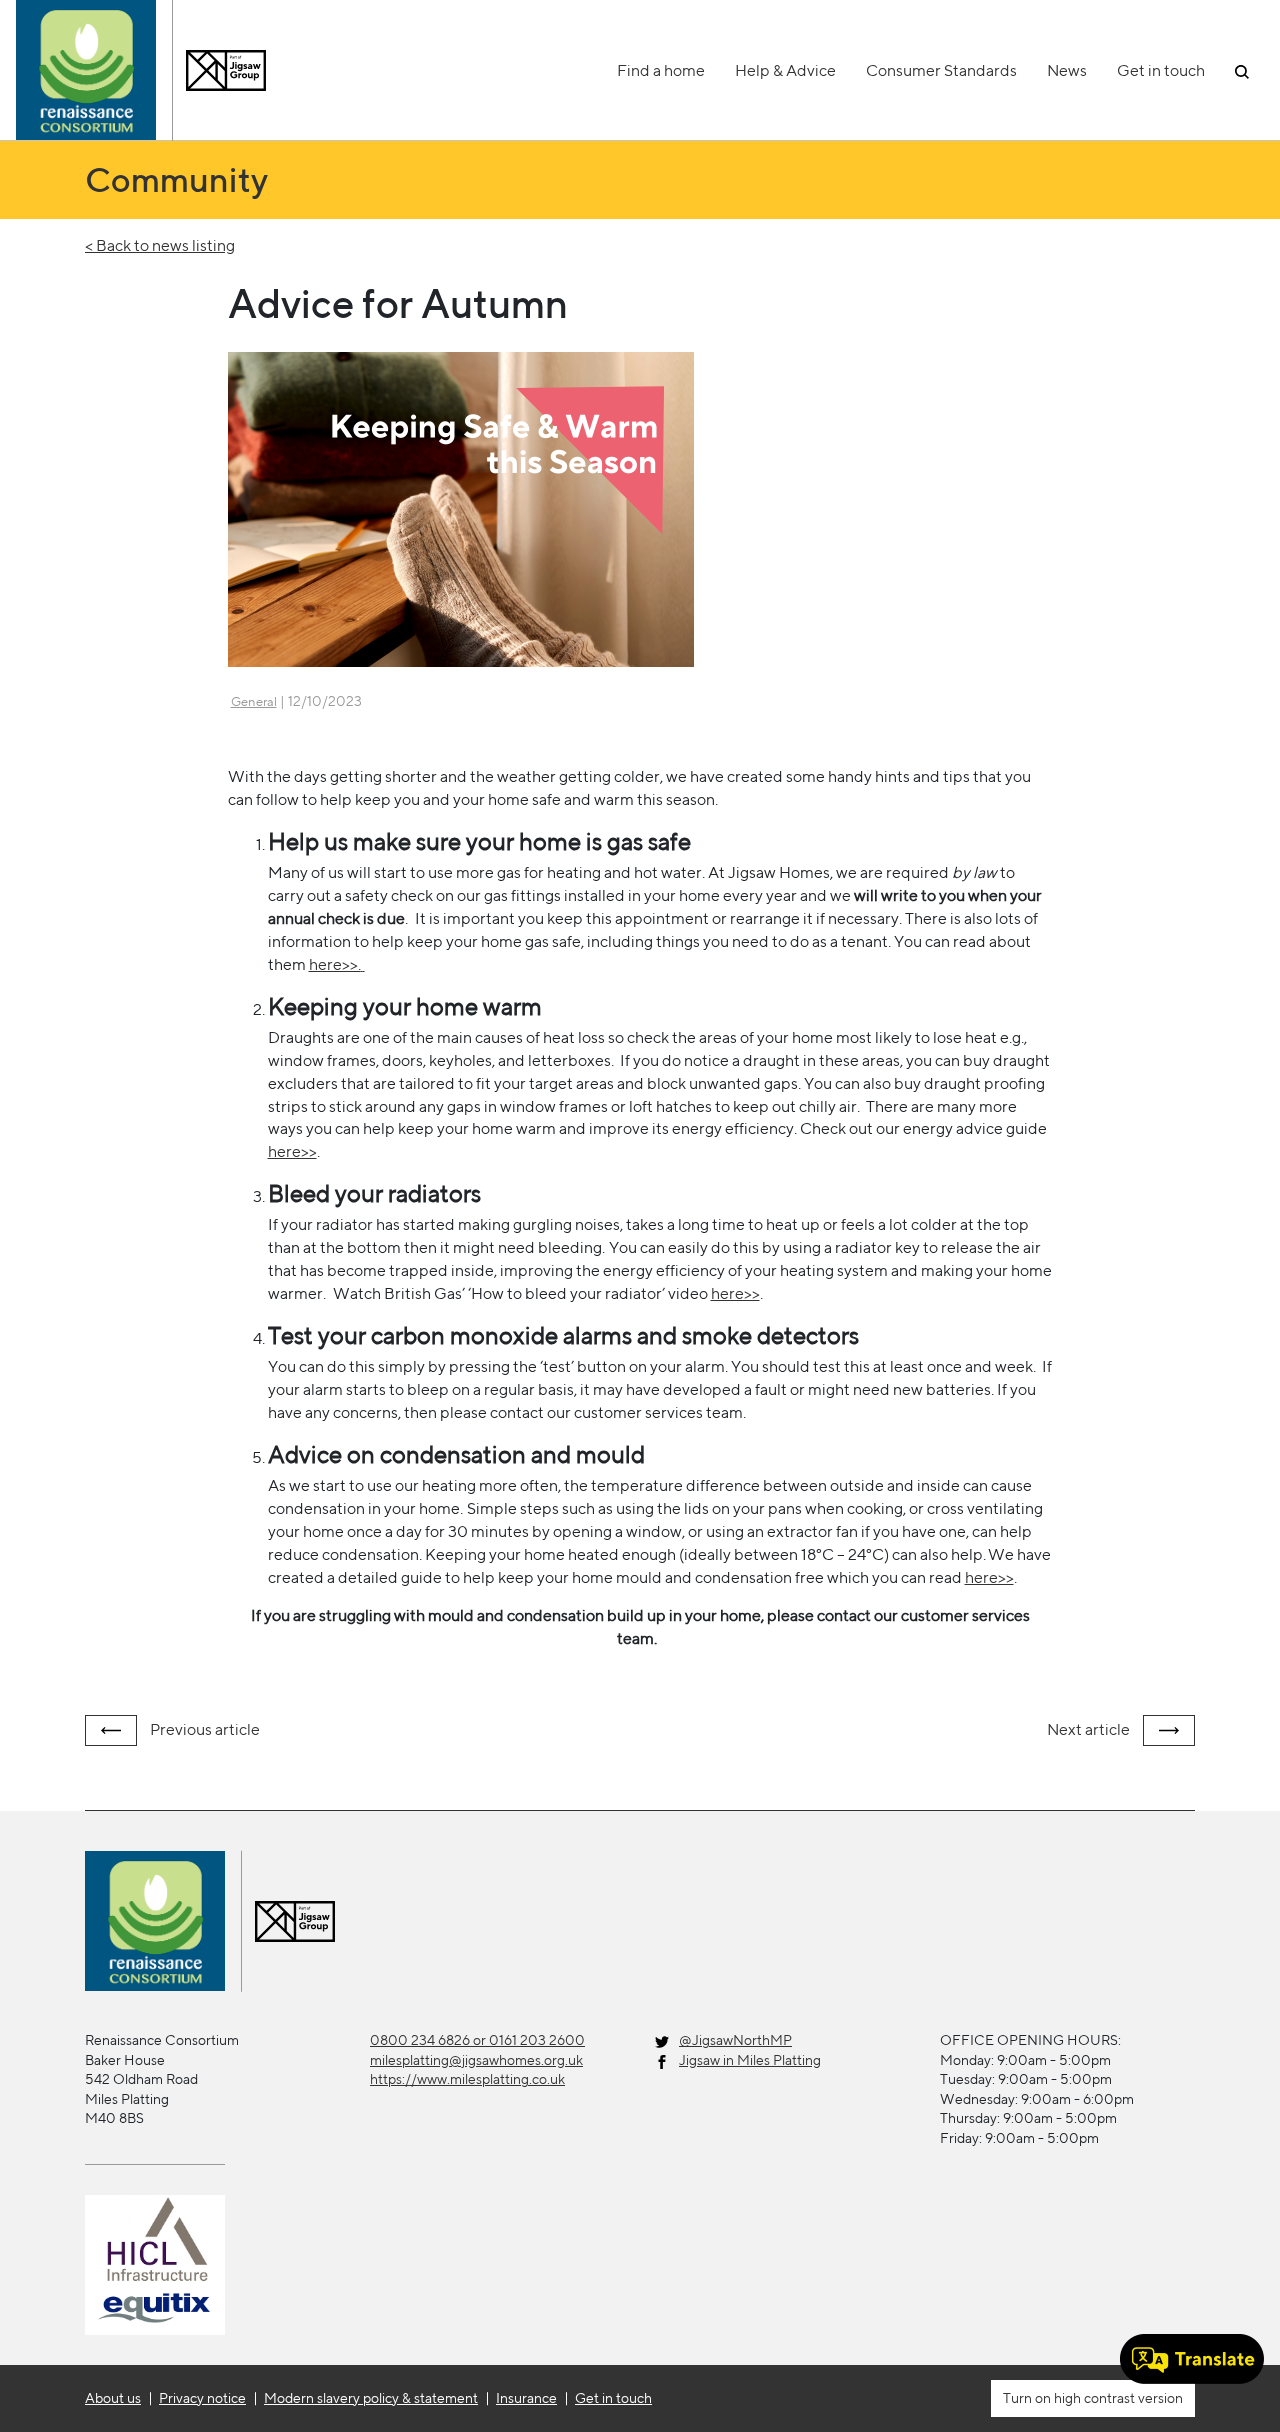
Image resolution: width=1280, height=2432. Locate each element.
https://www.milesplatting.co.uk (467, 2079)
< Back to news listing (160, 245)
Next (1088, 1729)
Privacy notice (202, 2398)
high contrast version (1117, 2398)
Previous (203, 1729)
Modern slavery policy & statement (371, 2398)
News (1067, 70)
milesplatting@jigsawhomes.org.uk (476, 2060)
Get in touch (1161, 70)
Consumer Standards (941, 70)
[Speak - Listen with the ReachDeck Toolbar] (1192, 2359)
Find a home (661, 70)
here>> (735, 1293)
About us (113, 2398)
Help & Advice (785, 70)
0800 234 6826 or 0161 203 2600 (477, 2040)
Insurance (526, 2398)
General (254, 701)
